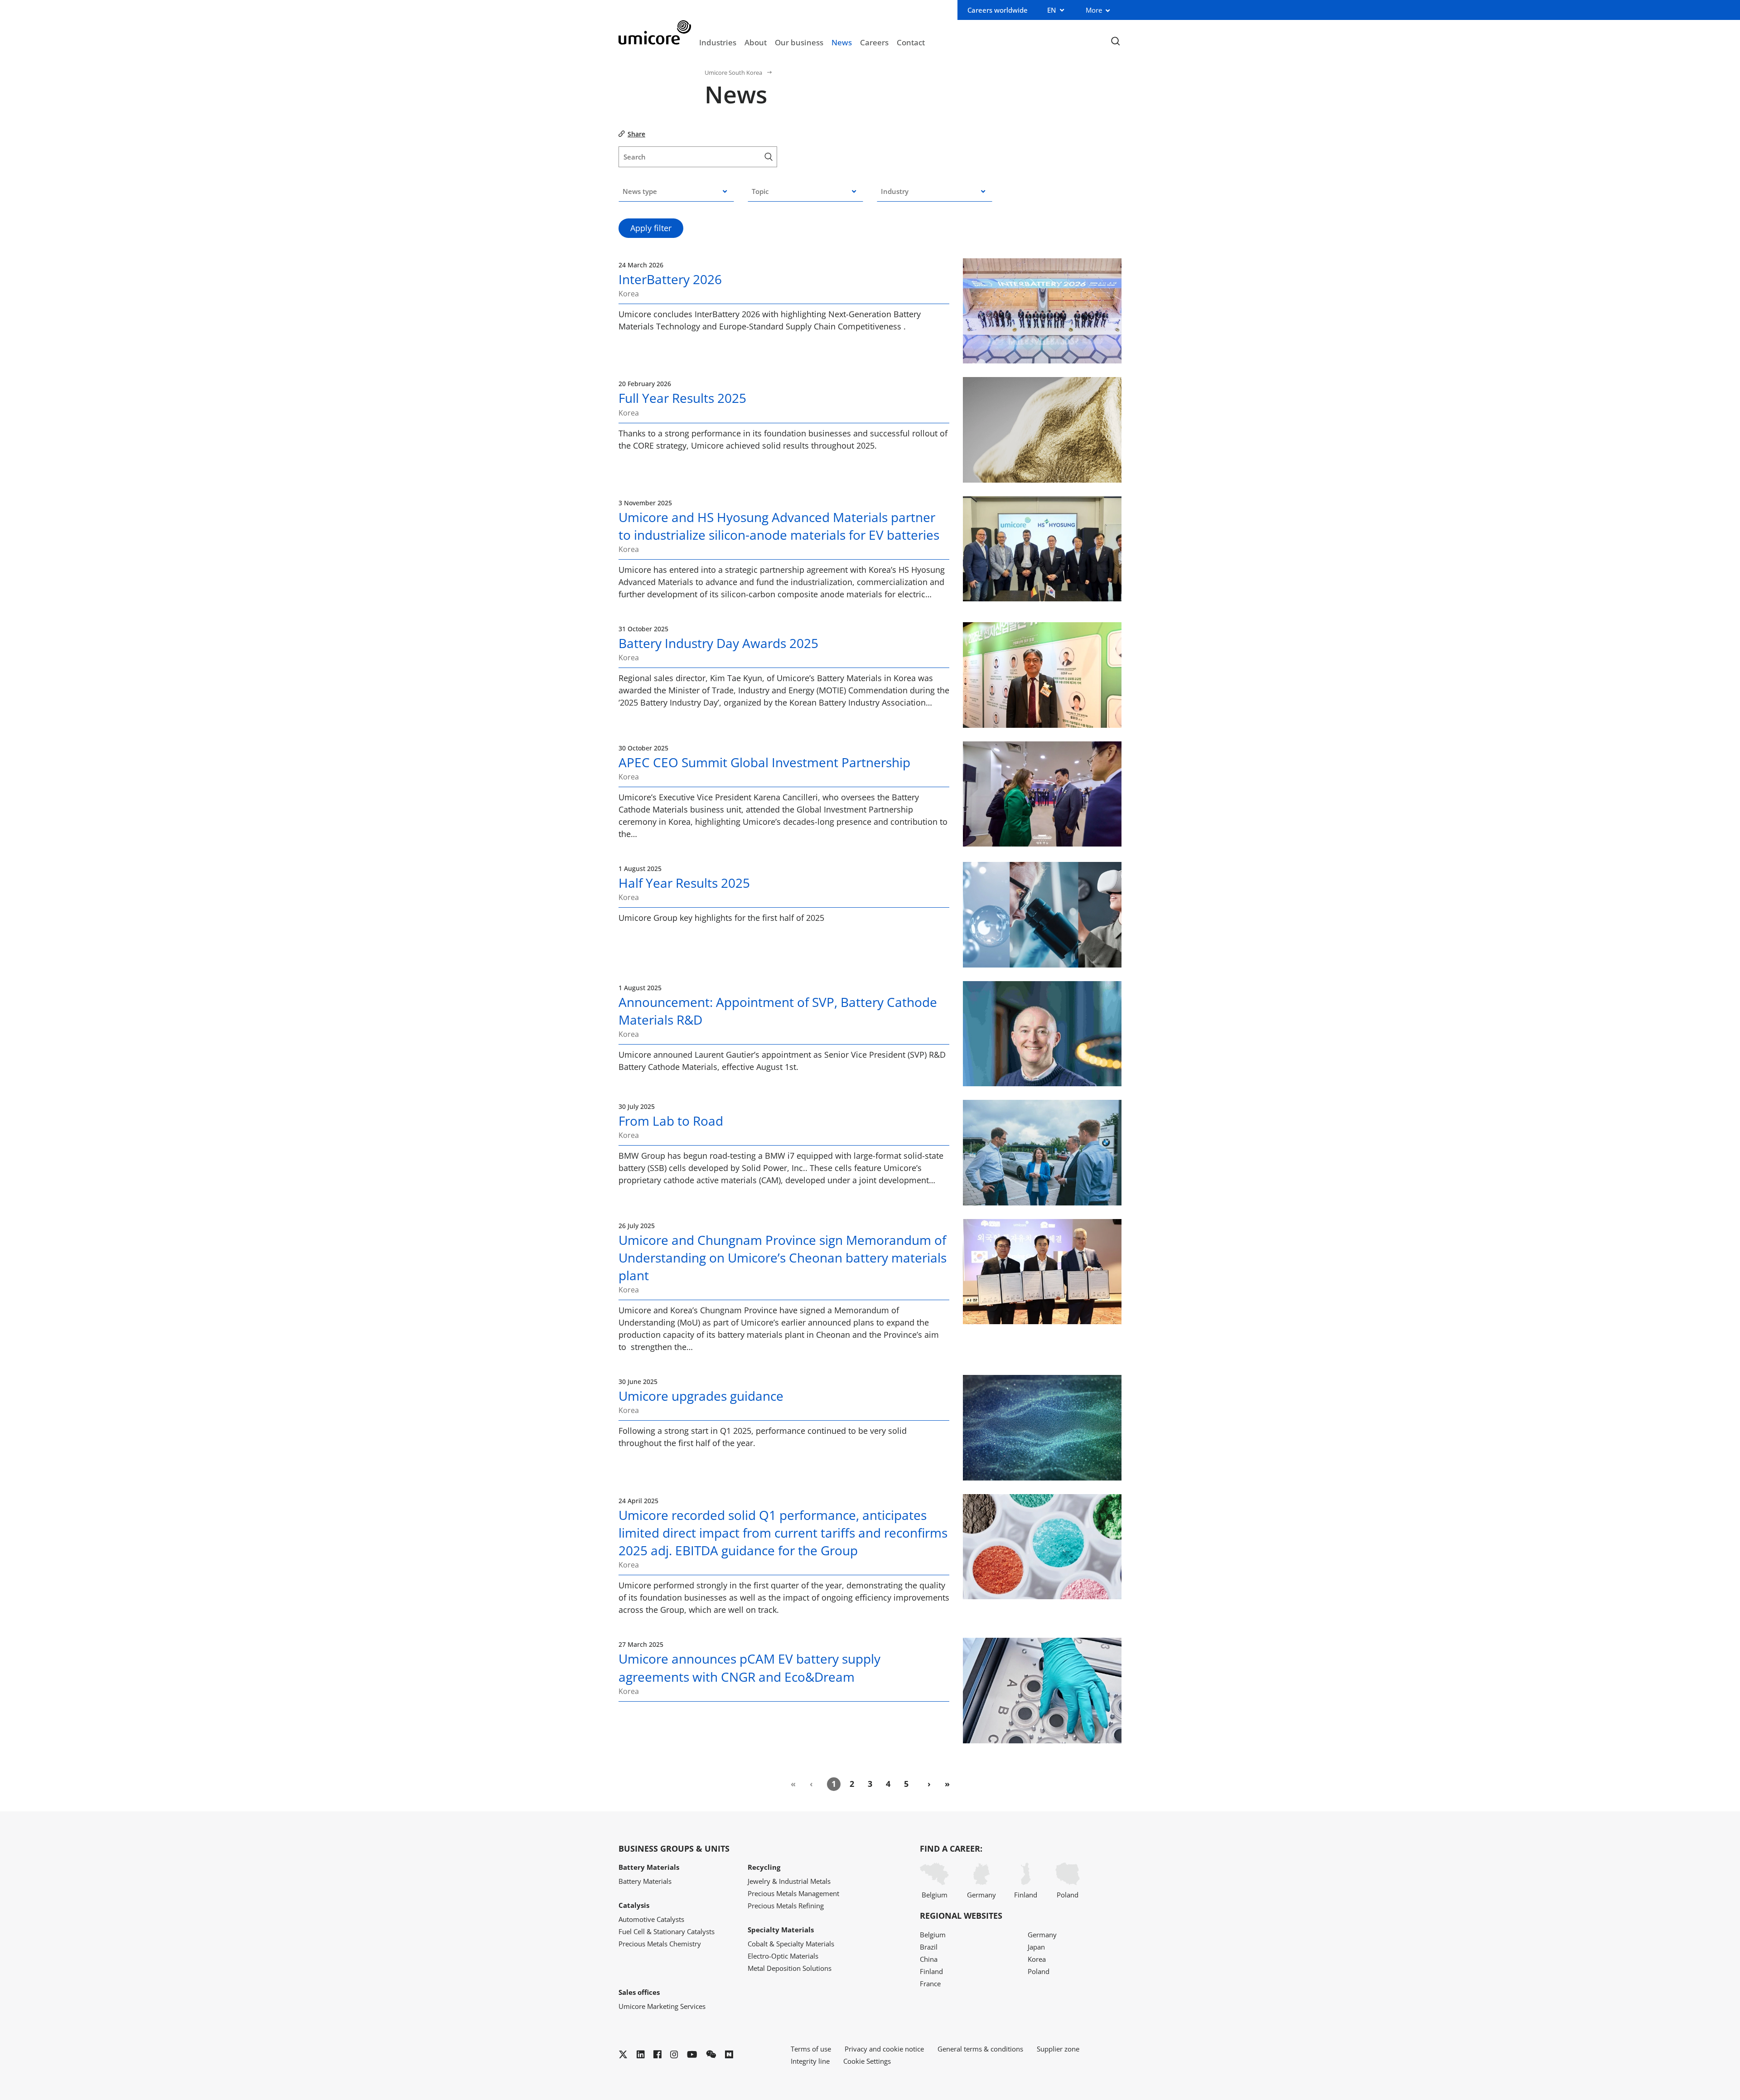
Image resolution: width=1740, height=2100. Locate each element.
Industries (718, 42)
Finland (1026, 1895)
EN (1052, 10)
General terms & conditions (980, 2049)
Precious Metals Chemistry (660, 1944)
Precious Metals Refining (786, 1906)
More (1094, 10)
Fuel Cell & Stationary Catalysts (667, 1931)
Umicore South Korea (733, 73)
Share (636, 134)
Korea (1037, 1959)
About (756, 42)
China (929, 1959)
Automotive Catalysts (651, 1919)
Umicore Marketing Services (662, 2006)
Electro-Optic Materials (783, 1956)
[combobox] (676, 191)
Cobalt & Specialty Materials (791, 1944)
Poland (1068, 1895)
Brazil (929, 1947)
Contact (911, 42)
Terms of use (811, 2049)
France (930, 1984)
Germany (981, 1895)
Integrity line (810, 2061)
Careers (874, 42)
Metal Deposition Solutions (790, 1968)
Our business (799, 42)
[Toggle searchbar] (1115, 41)
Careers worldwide (998, 10)
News (842, 42)
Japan (1036, 1947)
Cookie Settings (867, 2061)
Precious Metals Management (793, 1893)
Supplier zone (1058, 2049)
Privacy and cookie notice (884, 2049)
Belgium (935, 1895)
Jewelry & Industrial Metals (789, 1881)
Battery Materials (645, 1881)
